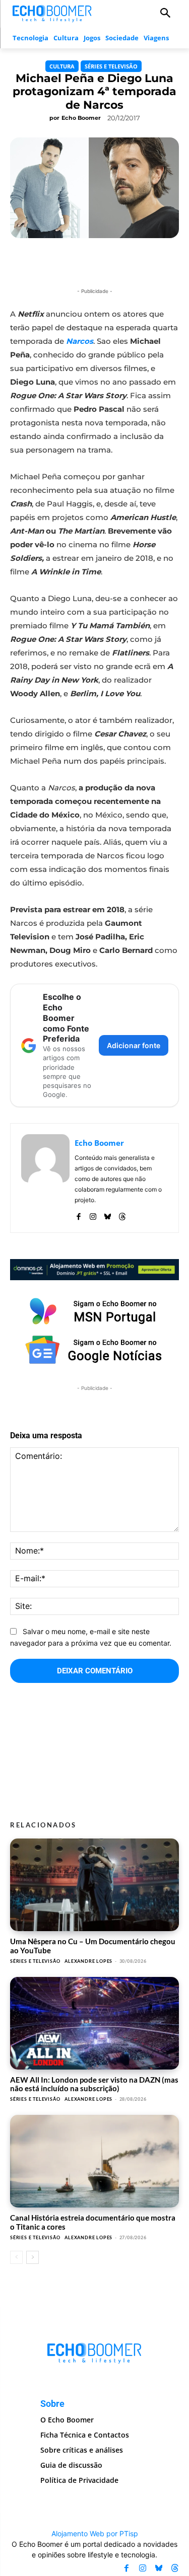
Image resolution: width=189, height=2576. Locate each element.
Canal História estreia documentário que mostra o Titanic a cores (93, 2222)
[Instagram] (93, 1215)
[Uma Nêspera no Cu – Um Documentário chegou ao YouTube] (94, 1885)
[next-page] (33, 2257)
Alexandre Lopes (88, 1961)
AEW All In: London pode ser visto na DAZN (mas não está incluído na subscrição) (94, 2084)
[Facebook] (78, 1215)
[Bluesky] (108, 1215)
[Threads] (122, 1215)
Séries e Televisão (111, 66)
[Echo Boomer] (52, 13)
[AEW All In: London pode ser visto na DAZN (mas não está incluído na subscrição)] (94, 2023)
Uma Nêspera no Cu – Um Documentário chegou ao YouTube (93, 1945)
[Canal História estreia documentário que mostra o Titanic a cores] (94, 2161)
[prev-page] (16, 2257)
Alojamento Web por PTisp (95, 2533)
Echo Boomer (81, 118)
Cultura (62, 66)
